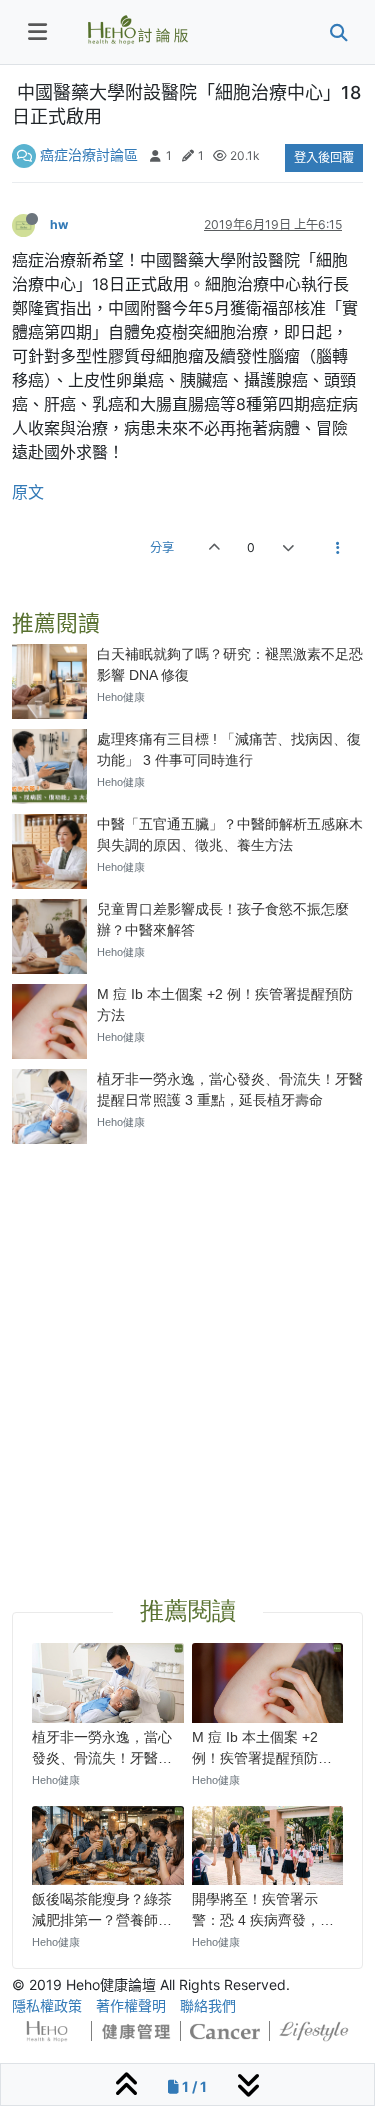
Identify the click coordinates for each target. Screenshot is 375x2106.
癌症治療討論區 (89, 154)
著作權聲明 (131, 2005)
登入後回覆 (324, 157)
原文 (28, 492)
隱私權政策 (47, 2005)
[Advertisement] (187, 1346)
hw (59, 224)
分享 (162, 547)
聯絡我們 (208, 2005)
